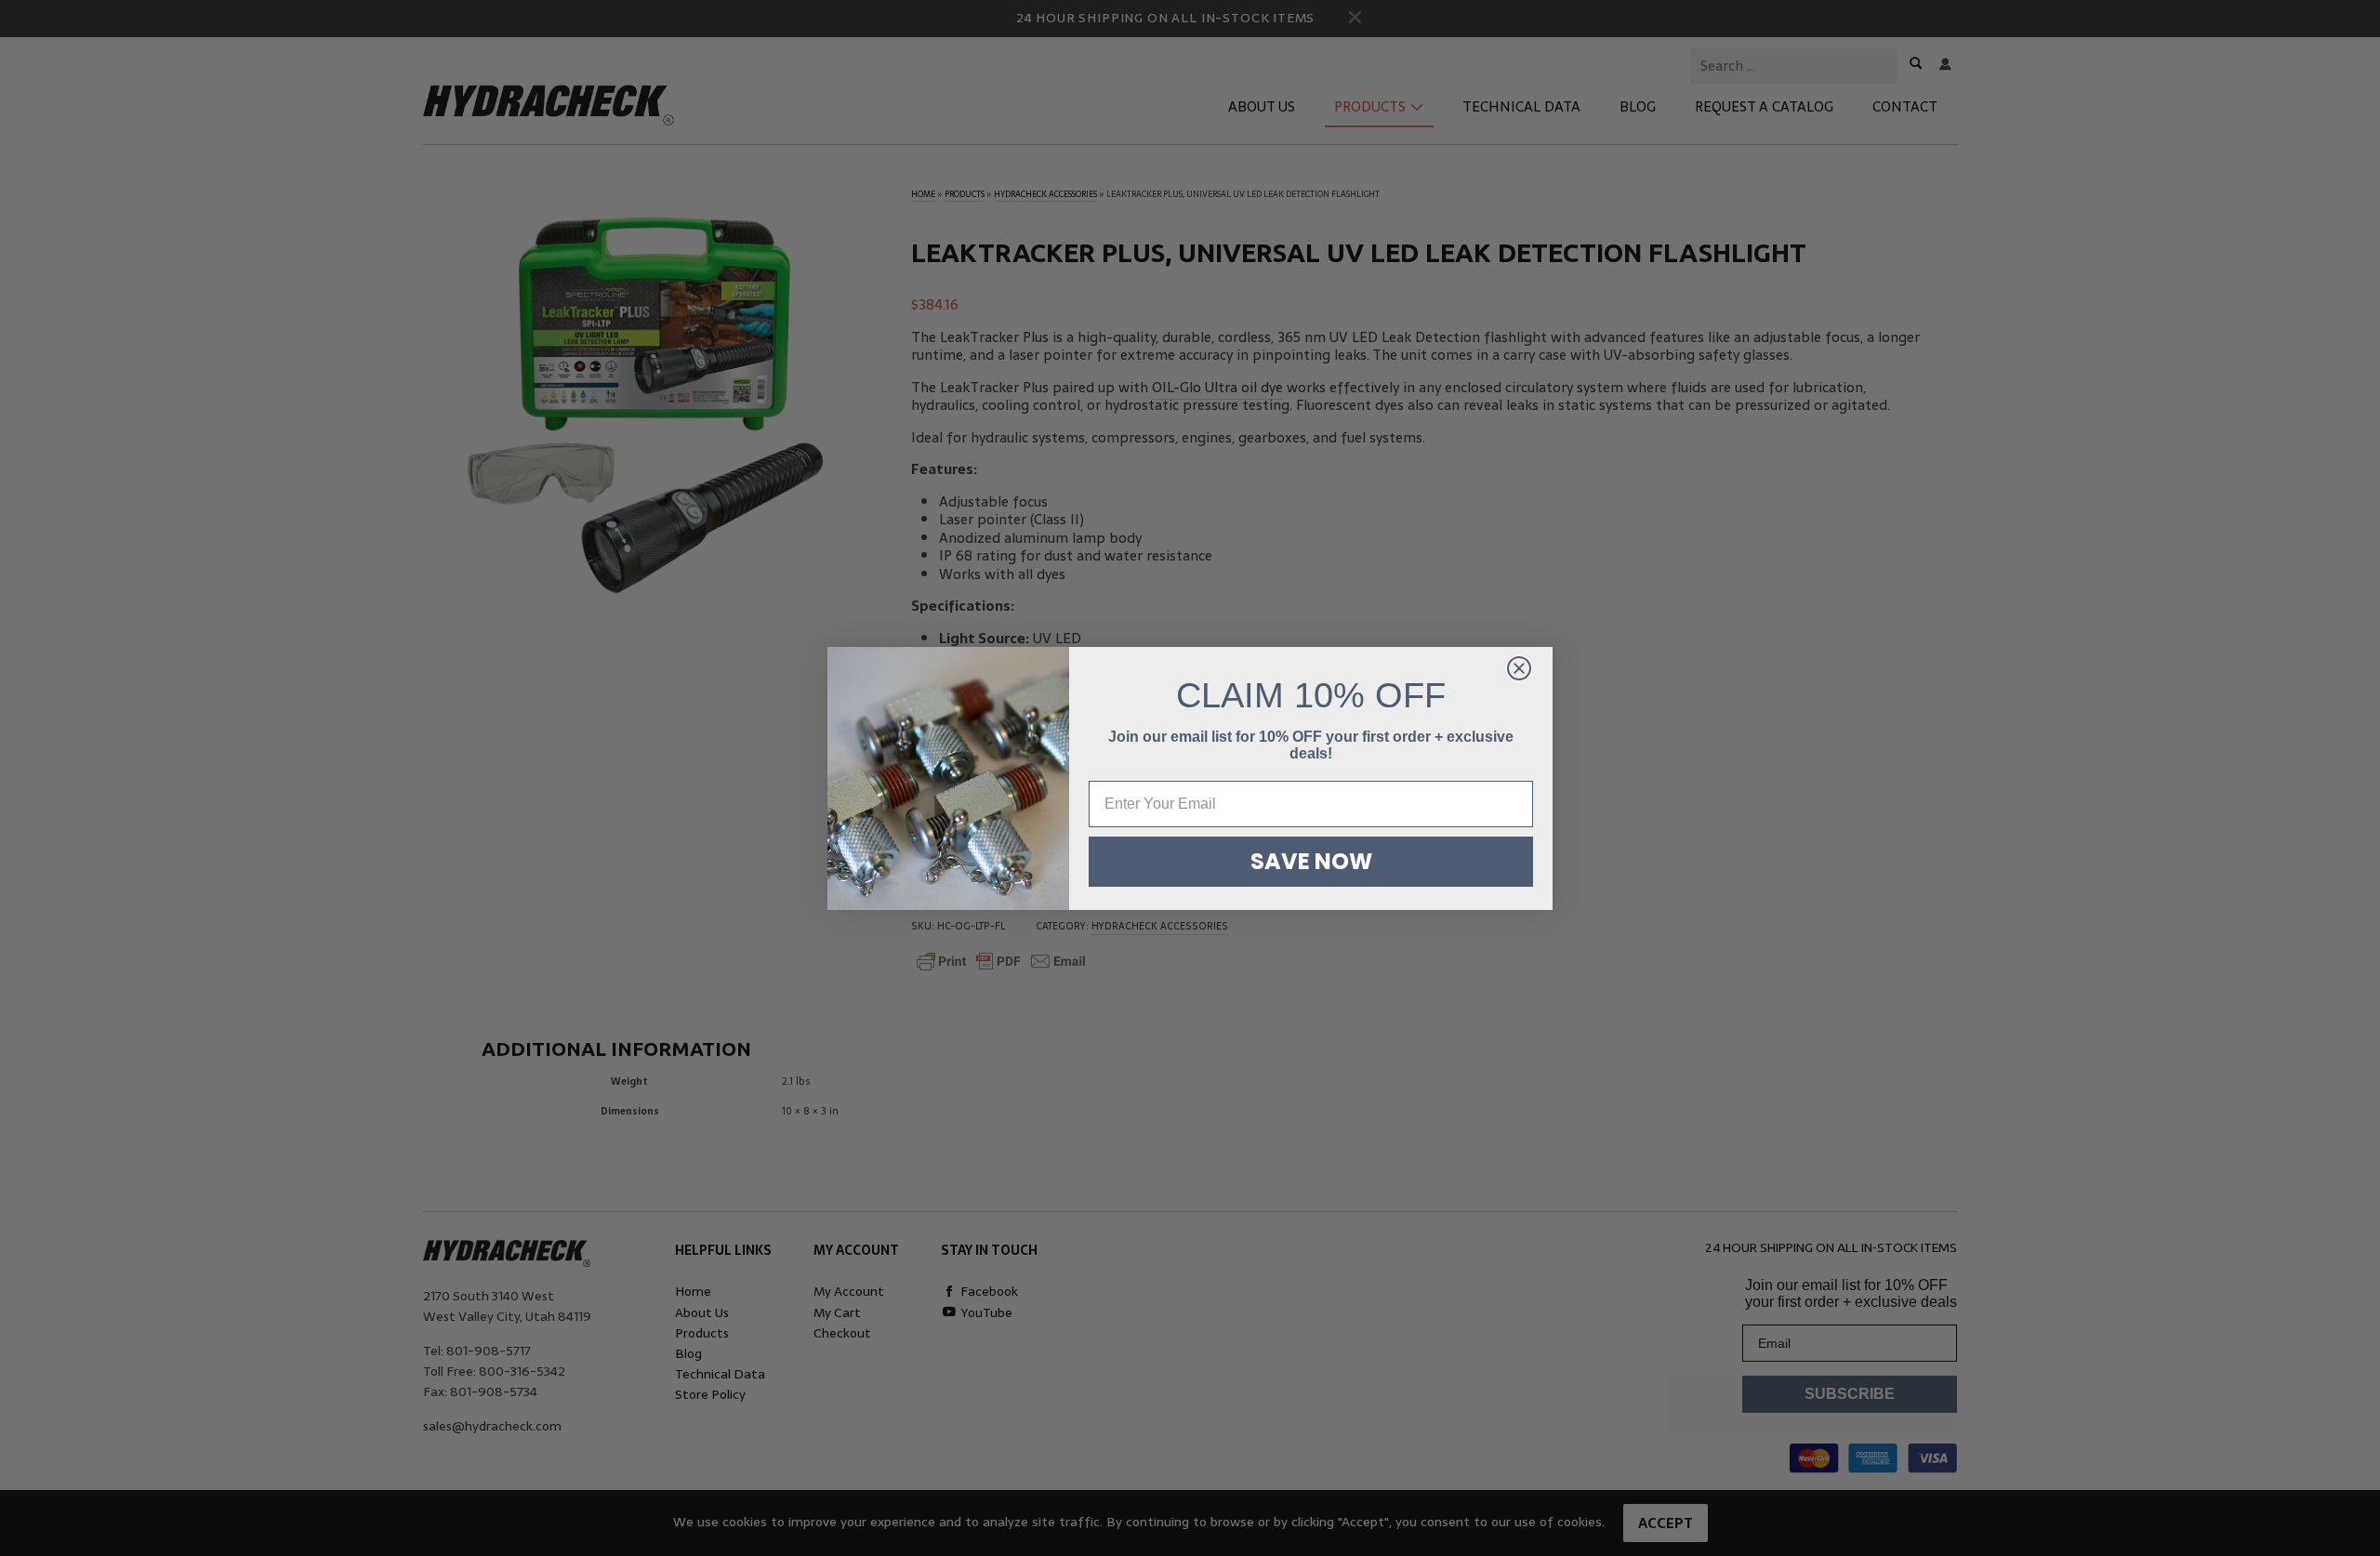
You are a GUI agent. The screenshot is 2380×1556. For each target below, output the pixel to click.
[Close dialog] (1519, 668)
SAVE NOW (1311, 861)
